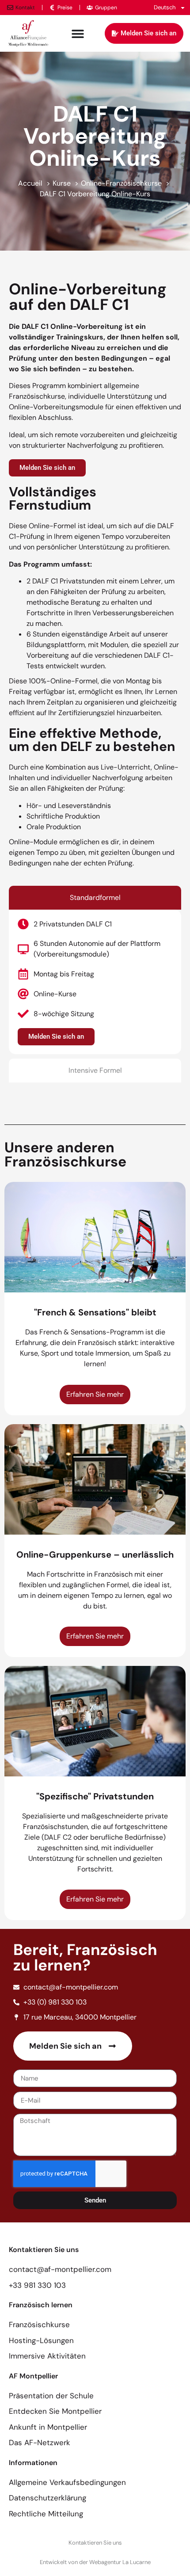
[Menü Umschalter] (78, 34)
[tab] (95, 898)
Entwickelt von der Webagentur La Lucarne (95, 2562)
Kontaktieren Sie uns (95, 2543)
